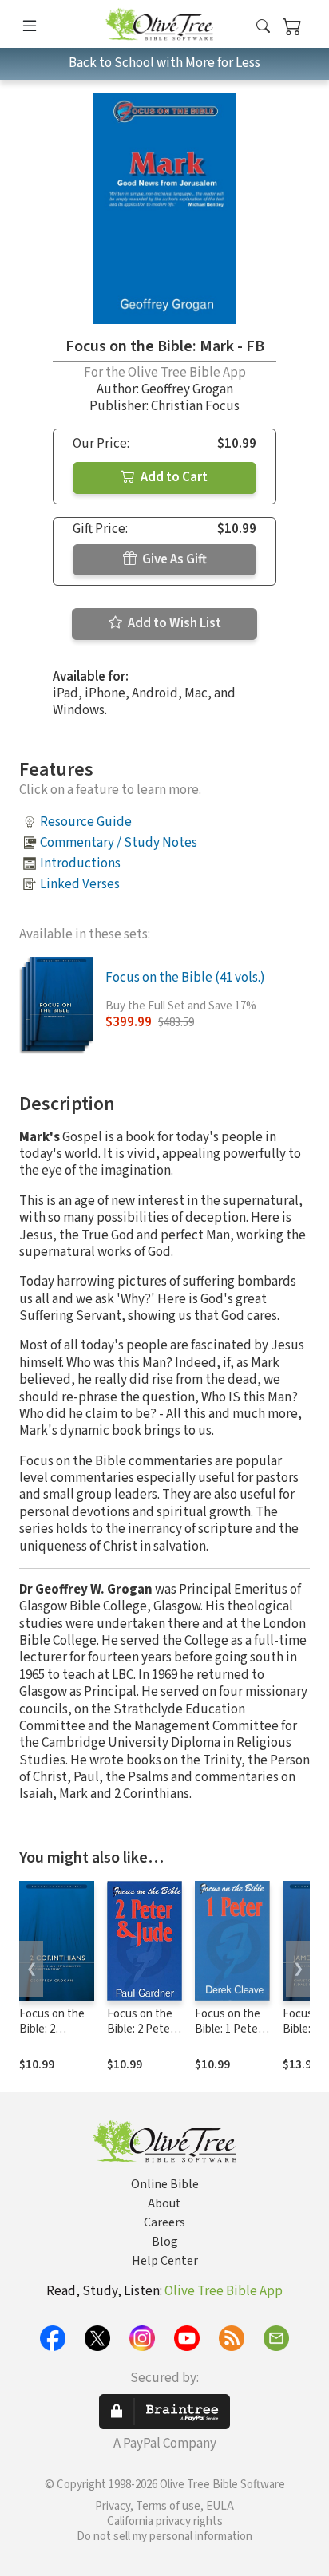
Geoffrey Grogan (187, 389)
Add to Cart (173, 477)
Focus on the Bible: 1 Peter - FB (232, 2029)
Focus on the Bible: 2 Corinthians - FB (52, 2037)
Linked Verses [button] (80, 884)
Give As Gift (173, 559)
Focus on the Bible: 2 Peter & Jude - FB (141, 2029)
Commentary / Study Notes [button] (119, 843)
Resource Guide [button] (86, 822)
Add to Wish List (173, 623)
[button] (263, 27)
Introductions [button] (80, 863)
